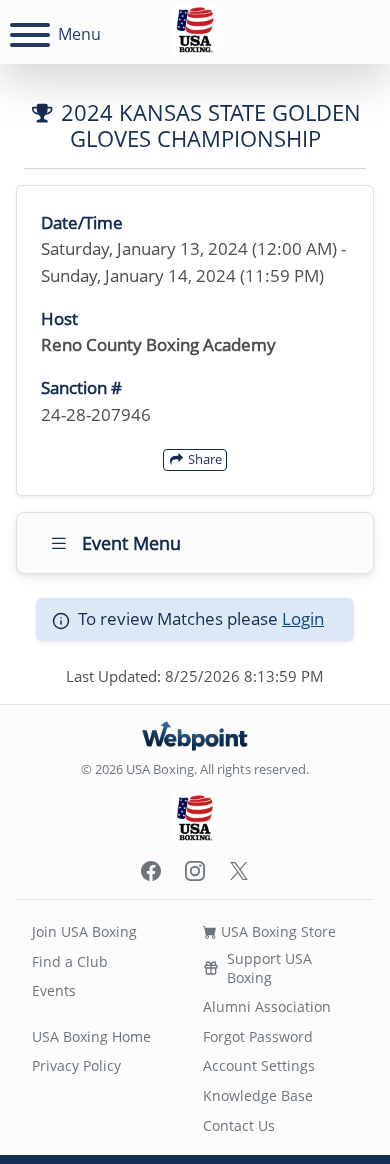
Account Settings (259, 1065)
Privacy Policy (76, 1065)
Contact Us (239, 1125)
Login (303, 618)
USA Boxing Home (91, 1036)
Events (54, 990)
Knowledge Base (258, 1095)
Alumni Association (267, 1006)
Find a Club (70, 961)
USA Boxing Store (276, 931)
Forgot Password (258, 1036)
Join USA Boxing (84, 931)
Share (203, 459)
